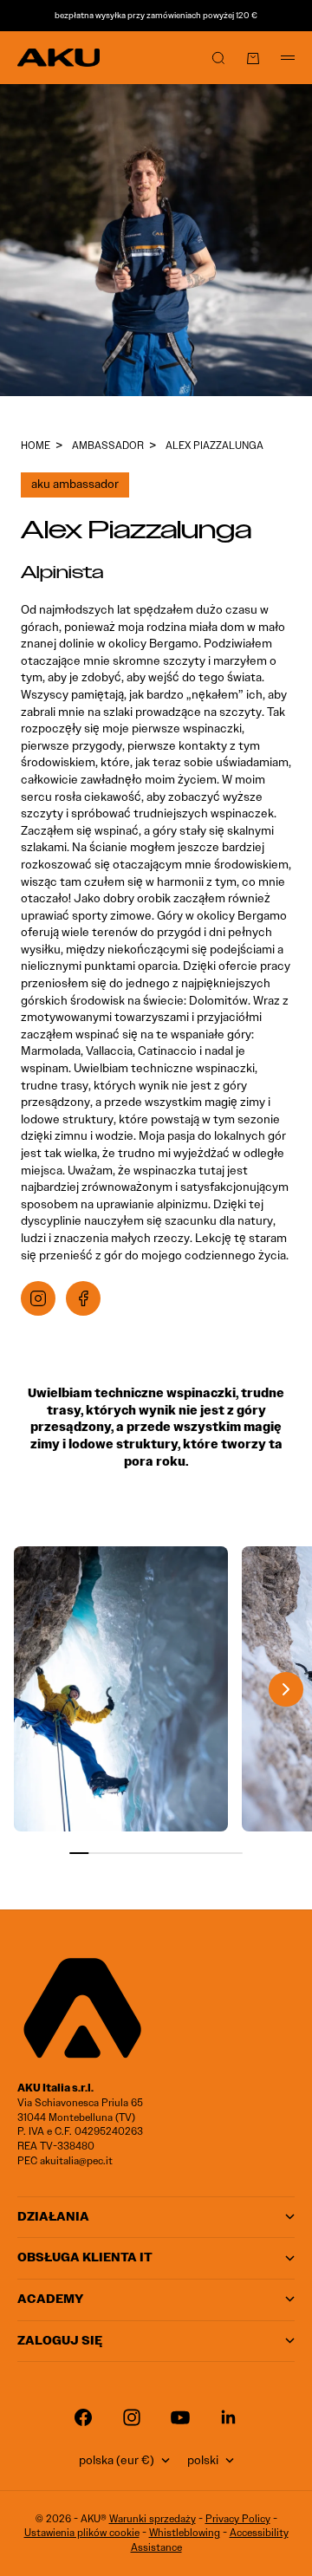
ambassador (108, 445)
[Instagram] (38, 1298)
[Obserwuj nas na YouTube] (180, 2417)
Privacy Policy (238, 2518)
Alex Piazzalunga (214, 445)
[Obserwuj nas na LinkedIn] (229, 2417)
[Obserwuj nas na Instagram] (132, 2417)
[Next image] (286, 1689)
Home (36, 445)
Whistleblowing (185, 2532)
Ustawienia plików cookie (82, 2532)
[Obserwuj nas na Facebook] (83, 2417)
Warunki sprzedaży (153, 2518)
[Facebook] (83, 1298)
